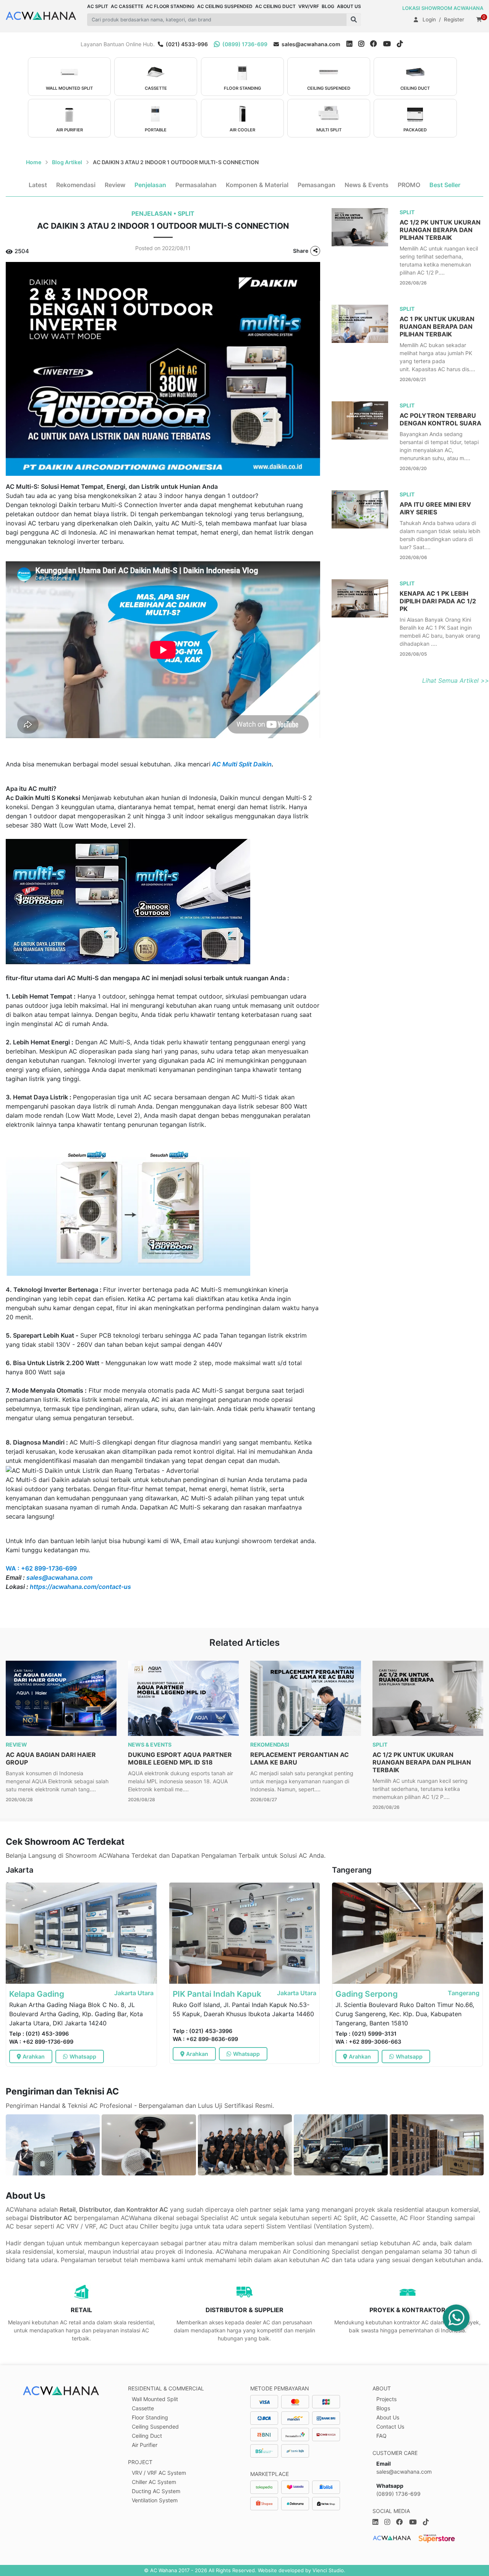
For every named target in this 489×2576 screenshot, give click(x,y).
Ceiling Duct (147, 2436)
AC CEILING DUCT (275, 6)
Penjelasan (150, 185)
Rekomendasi (76, 185)
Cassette (143, 2408)
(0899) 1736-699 (244, 44)
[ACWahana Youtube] (390, 44)
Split (186, 214)
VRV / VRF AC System (159, 2473)
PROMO (409, 185)
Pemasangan (317, 185)
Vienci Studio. (329, 2570)
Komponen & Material (257, 185)
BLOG (328, 6)
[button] (354, 20)
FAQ (381, 2436)
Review (115, 185)
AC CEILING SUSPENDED (225, 6)
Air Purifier (145, 2445)
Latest (38, 185)
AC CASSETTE (127, 6)
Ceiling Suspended (155, 2427)
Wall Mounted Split (155, 2399)
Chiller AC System (154, 2482)
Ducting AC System (156, 2491)
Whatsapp (83, 2056)
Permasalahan (196, 185)
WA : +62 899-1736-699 (41, 2042)
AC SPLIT (98, 6)
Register (454, 19)
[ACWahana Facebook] (377, 44)
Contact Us (390, 2427)
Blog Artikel (67, 162)
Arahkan (34, 2056)
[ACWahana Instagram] (364, 44)
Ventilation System (155, 2500)
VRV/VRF (309, 6)
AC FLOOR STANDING (170, 6)
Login (429, 19)
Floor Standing (150, 2417)
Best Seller (445, 185)
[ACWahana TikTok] (403, 44)
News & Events (367, 185)
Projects (386, 2399)
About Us (388, 2417)
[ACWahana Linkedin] (349, 44)
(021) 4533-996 (186, 44)
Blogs (383, 2408)
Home (34, 162)
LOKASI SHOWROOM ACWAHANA (443, 8)
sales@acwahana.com (310, 44)
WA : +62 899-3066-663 (368, 2042)
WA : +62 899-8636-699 (205, 2039)
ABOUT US (349, 6)
